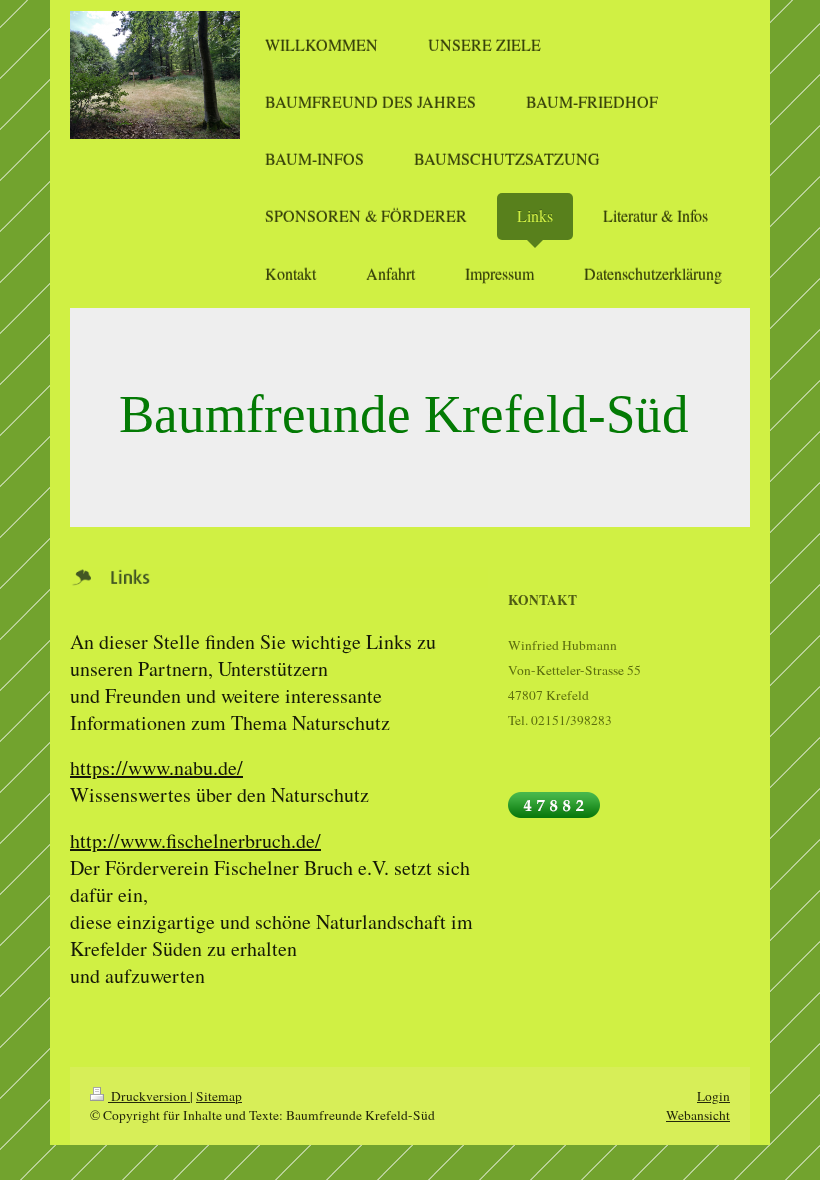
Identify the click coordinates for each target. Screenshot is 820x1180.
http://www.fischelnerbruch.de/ (195, 840)
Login (713, 1096)
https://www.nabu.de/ (156, 767)
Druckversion (149, 1096)
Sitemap (219, 1096)
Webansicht (698, 1115)
